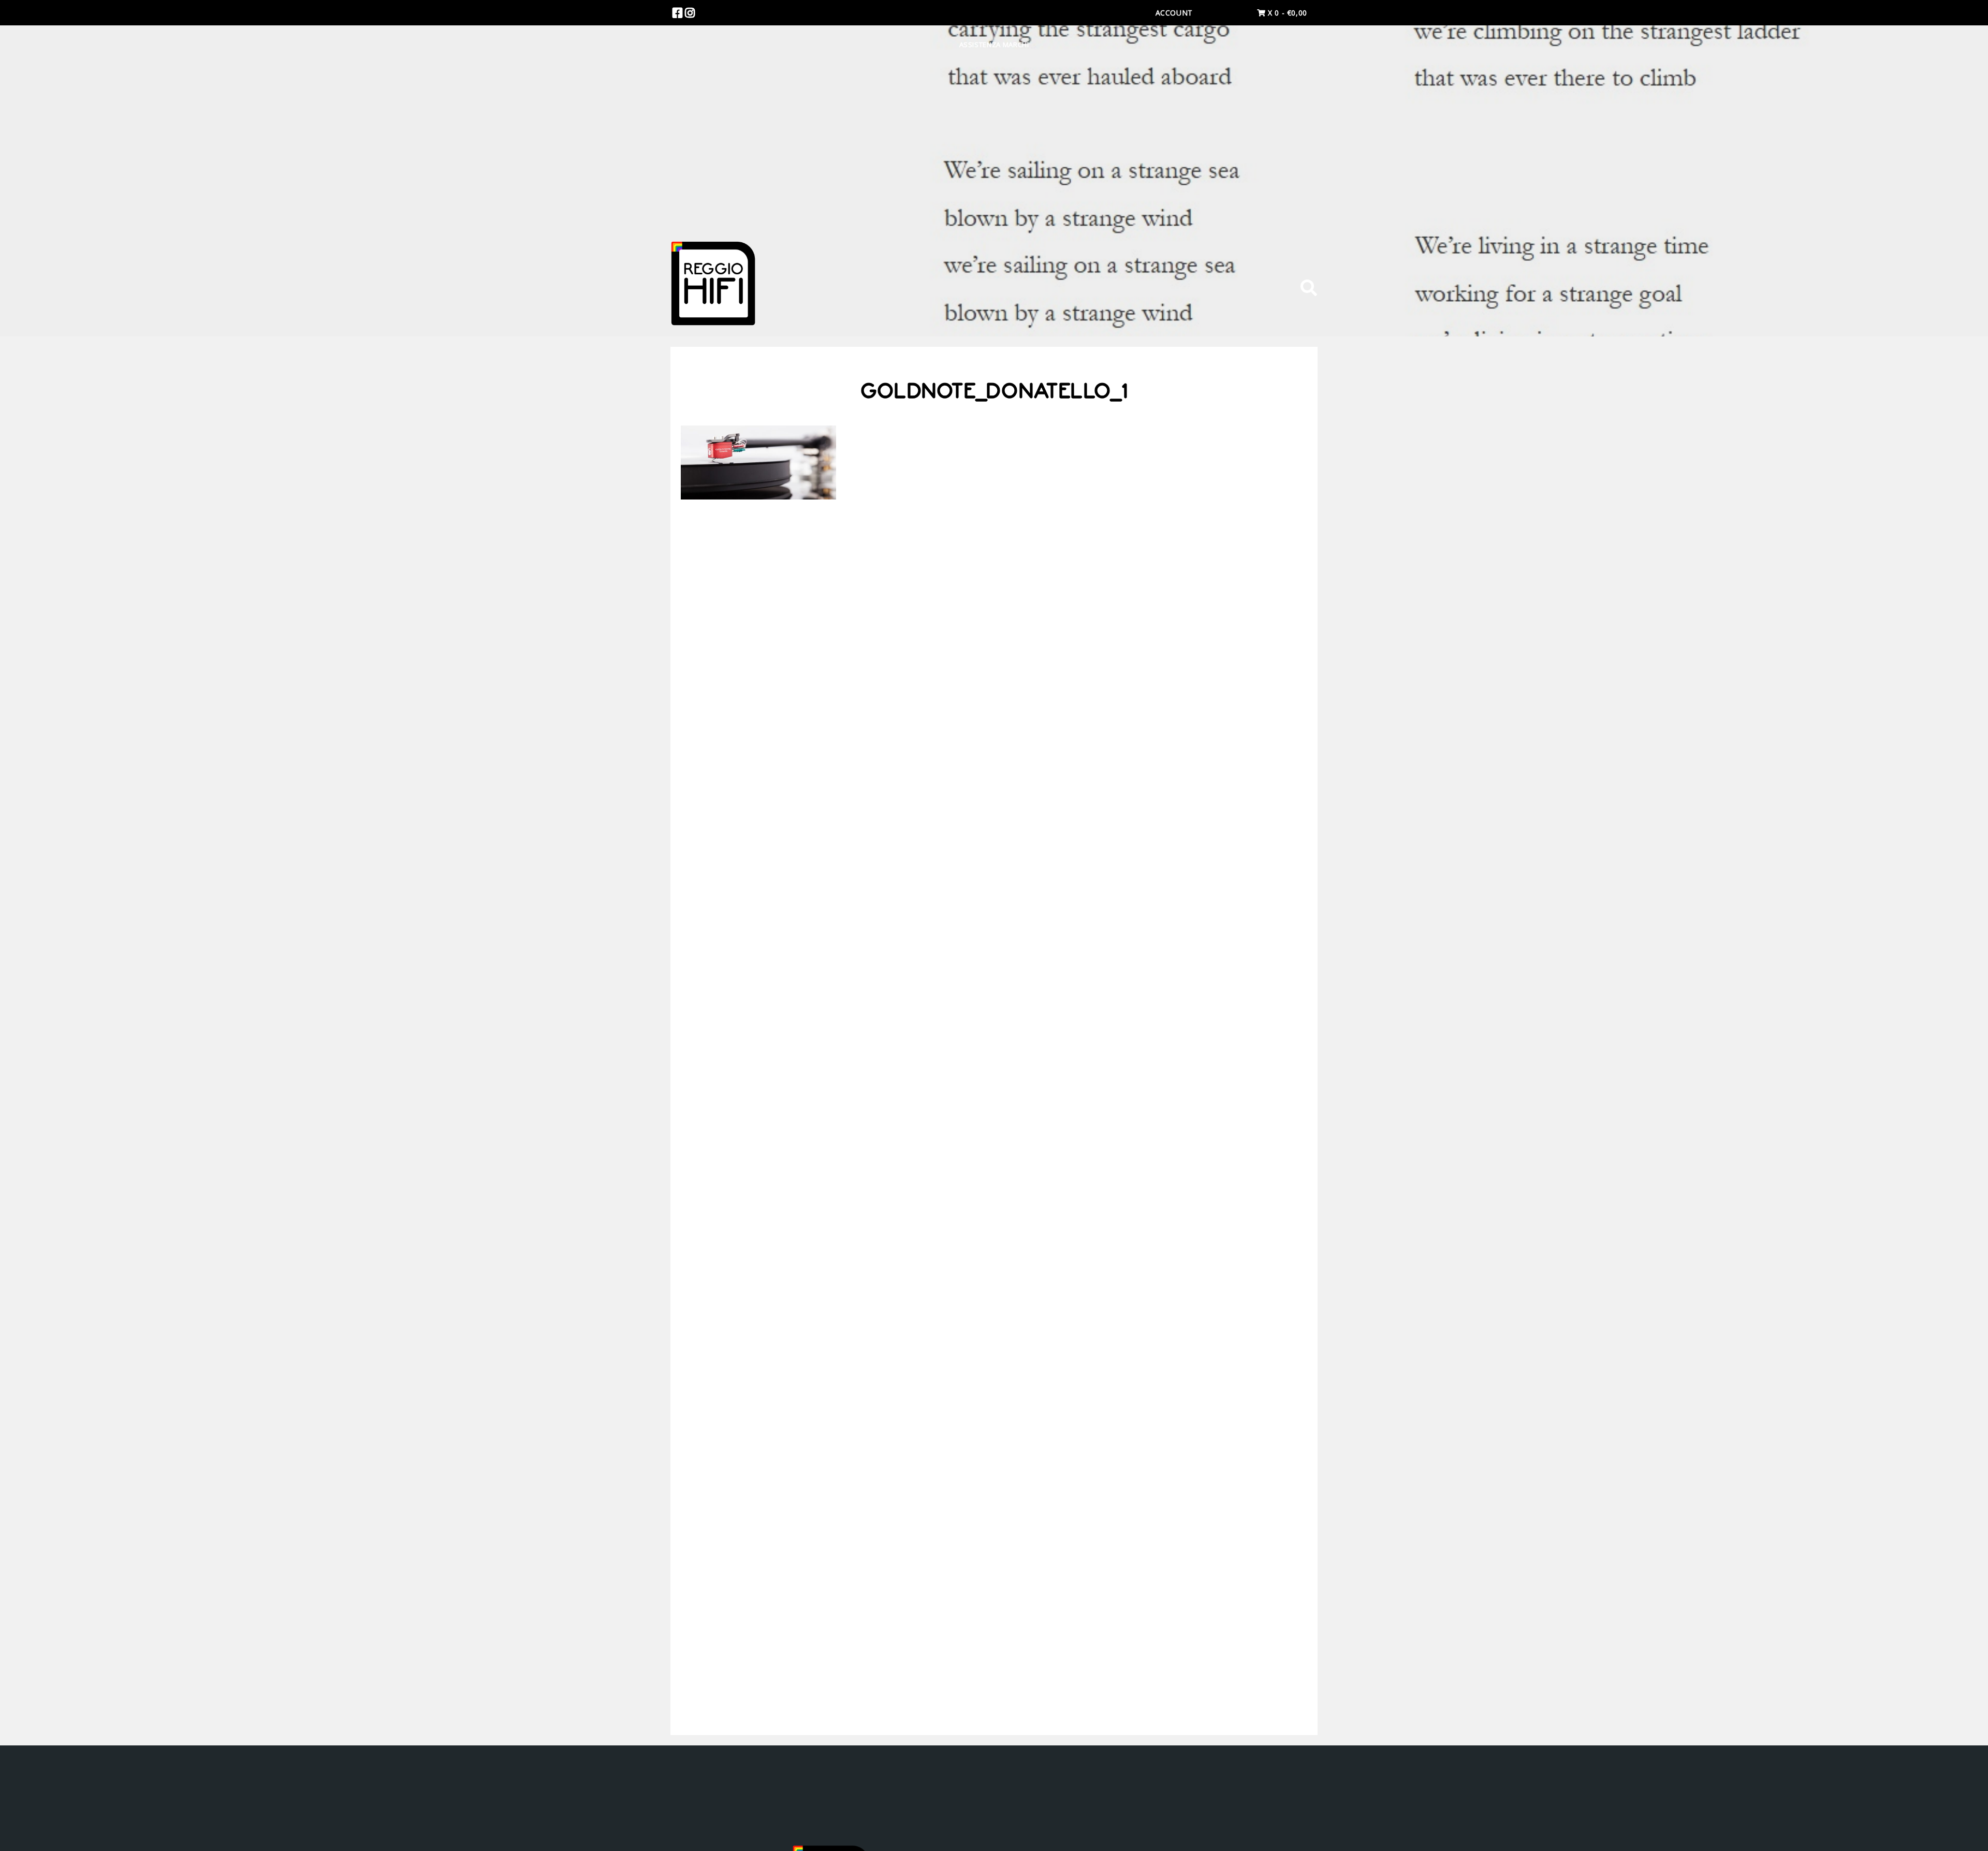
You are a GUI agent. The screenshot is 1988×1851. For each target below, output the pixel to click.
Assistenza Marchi (994, 45)
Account (1174, 13)
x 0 (1286, 13)
